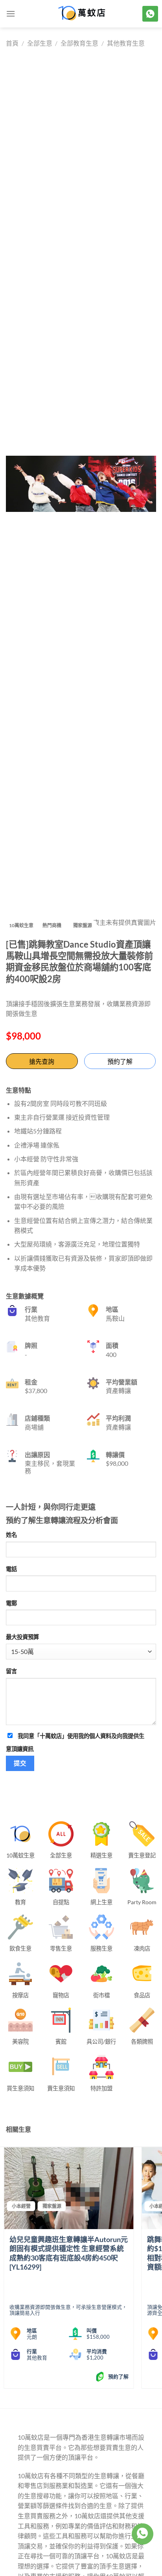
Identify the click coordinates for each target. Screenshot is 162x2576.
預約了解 (120, 1061)
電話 (11, 1569)
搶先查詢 (42, 1061)
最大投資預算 (22, 1637)
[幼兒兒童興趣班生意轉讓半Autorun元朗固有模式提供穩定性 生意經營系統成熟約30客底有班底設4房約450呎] (69, 2188)
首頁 (12, 43)
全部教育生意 (79, 43)
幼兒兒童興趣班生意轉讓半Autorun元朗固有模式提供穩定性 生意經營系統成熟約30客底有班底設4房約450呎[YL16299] (69, 2253)
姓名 (11, 1535)
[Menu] (11, 14)
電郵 (11, 1603)
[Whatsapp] (142, 2534)
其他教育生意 (126, 43)
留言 (11, 1671)
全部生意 (40, 43)
